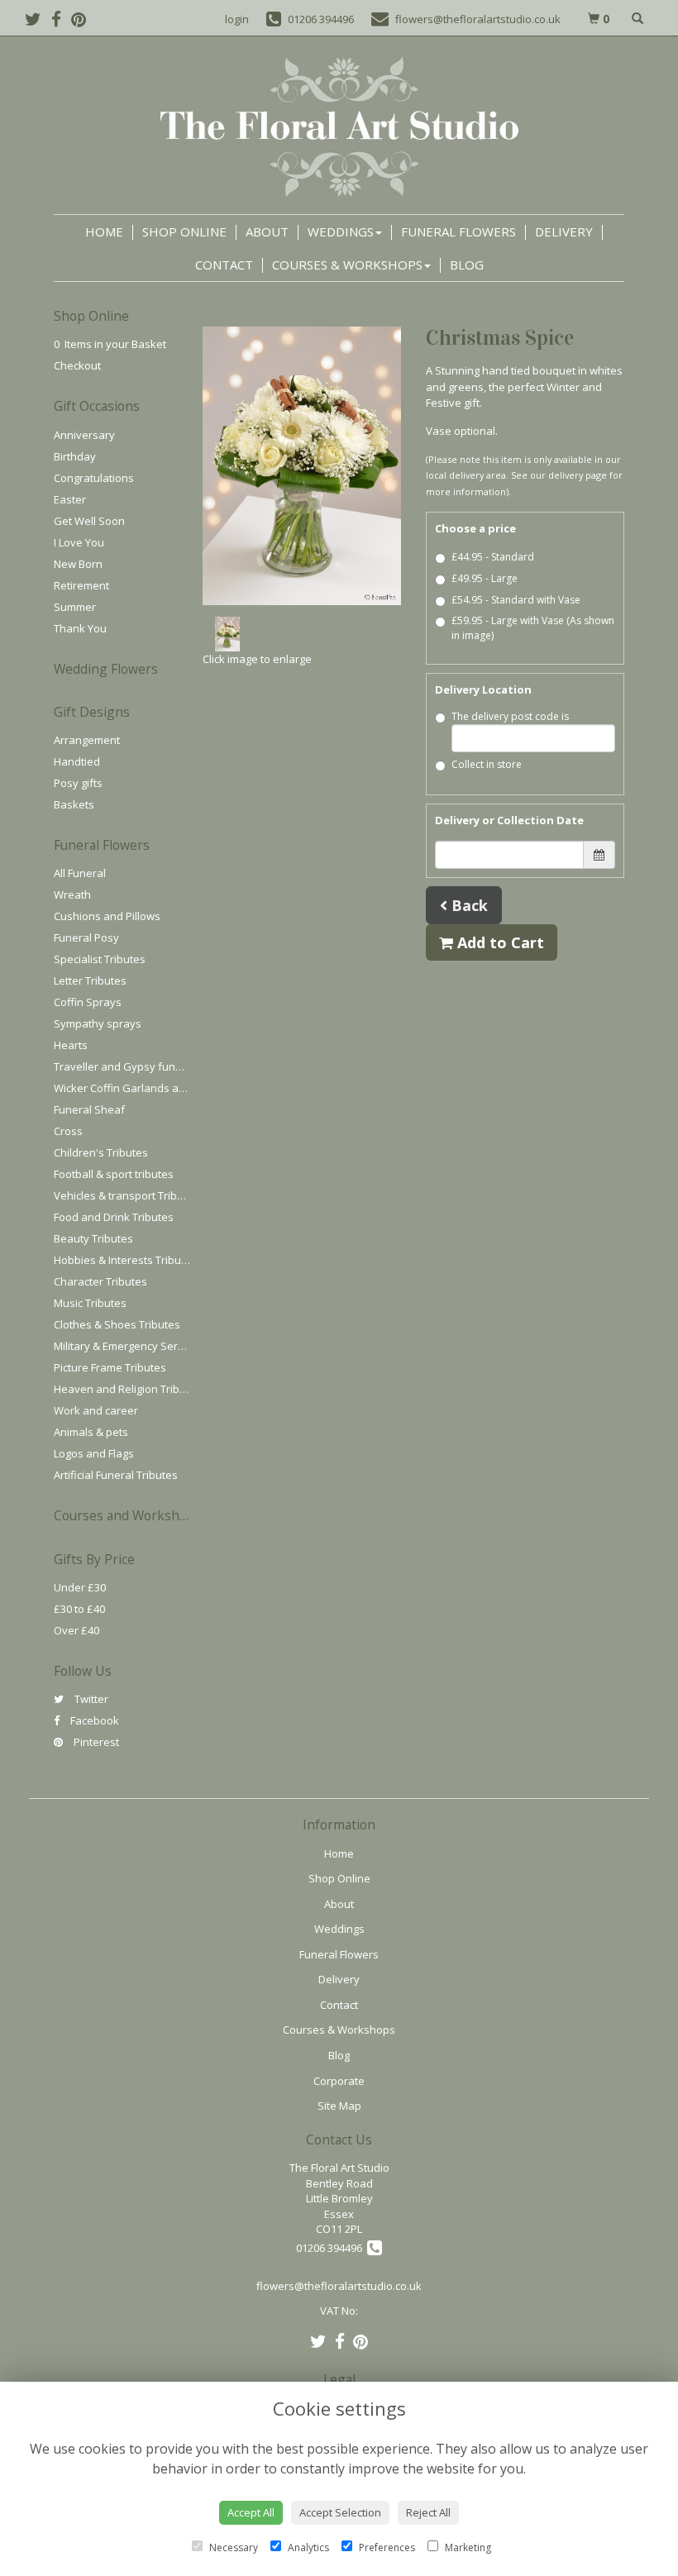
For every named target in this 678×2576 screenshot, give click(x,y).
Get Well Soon (89, 521)
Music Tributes (90, 1303)
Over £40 (76, 1630)
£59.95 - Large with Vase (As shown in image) (533, 628)
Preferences (386, 2547)
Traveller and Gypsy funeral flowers (145, 1066)
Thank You (80, 628)
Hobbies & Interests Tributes (125, 1260)
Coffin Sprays (88, 1002)
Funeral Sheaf (89, 1109)
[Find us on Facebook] (61, 19)
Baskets (74, 804)
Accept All (251, 2512)
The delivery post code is (510, 716)
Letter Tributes (90, 980)
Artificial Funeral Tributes (116, 1475)
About (267, 231)
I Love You (79, 542)
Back (468, 905)
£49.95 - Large (485, 578)
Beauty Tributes (93, 1238)
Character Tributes (100, 1281)
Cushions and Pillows (107, 916)
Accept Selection (340, 2512)
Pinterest (95, 1742)
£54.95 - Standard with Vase (516, 600)
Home (104, 231)
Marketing (467, 2547)
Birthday (75, 456)
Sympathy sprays (98, 1023)
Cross (68, 1131)
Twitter (90, 1699)
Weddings (341, 231)
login (237, 19)
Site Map (339, 2106)
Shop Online (184, 231)
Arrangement (87, 740)
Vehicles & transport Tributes (127, 1195)
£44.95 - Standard (493, 557)
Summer (75, 607)
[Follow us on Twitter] (38, 19)
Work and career (96, 1410)
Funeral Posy (86, 937)
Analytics (307, 2547)
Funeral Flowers (458, 231)
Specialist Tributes (100, 959)
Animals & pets (91, 1432)
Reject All (428, 2512)
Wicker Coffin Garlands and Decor (139, 1088)
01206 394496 (332, 2248)
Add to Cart (499, 942)
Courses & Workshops (347, 265)
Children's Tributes (101, 1152)
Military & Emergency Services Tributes (150, 1346)
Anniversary (84, 435)
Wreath (72, 894)
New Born (78, 564)
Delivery (564, 231)
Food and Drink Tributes (114, 1217)
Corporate (339, 2081)
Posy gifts (78, 783)
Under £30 (80, 1587)
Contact (224, 265)
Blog (467, 265)
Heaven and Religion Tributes (128, 1389)
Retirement (81, 585)
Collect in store (487, 764)
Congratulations (94, 478)
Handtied (77, 761)
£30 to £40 (79, 1609)
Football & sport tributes (114, 1174)
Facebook (93, 1720)
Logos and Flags (94, 1453)
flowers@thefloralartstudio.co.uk (339, 2286)
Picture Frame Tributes (110, 1367)
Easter (70, 499)
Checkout (77, 365)
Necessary (232, 2547)
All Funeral (80, 873)
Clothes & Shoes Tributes (117, 1324)
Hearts (71, 1045)
